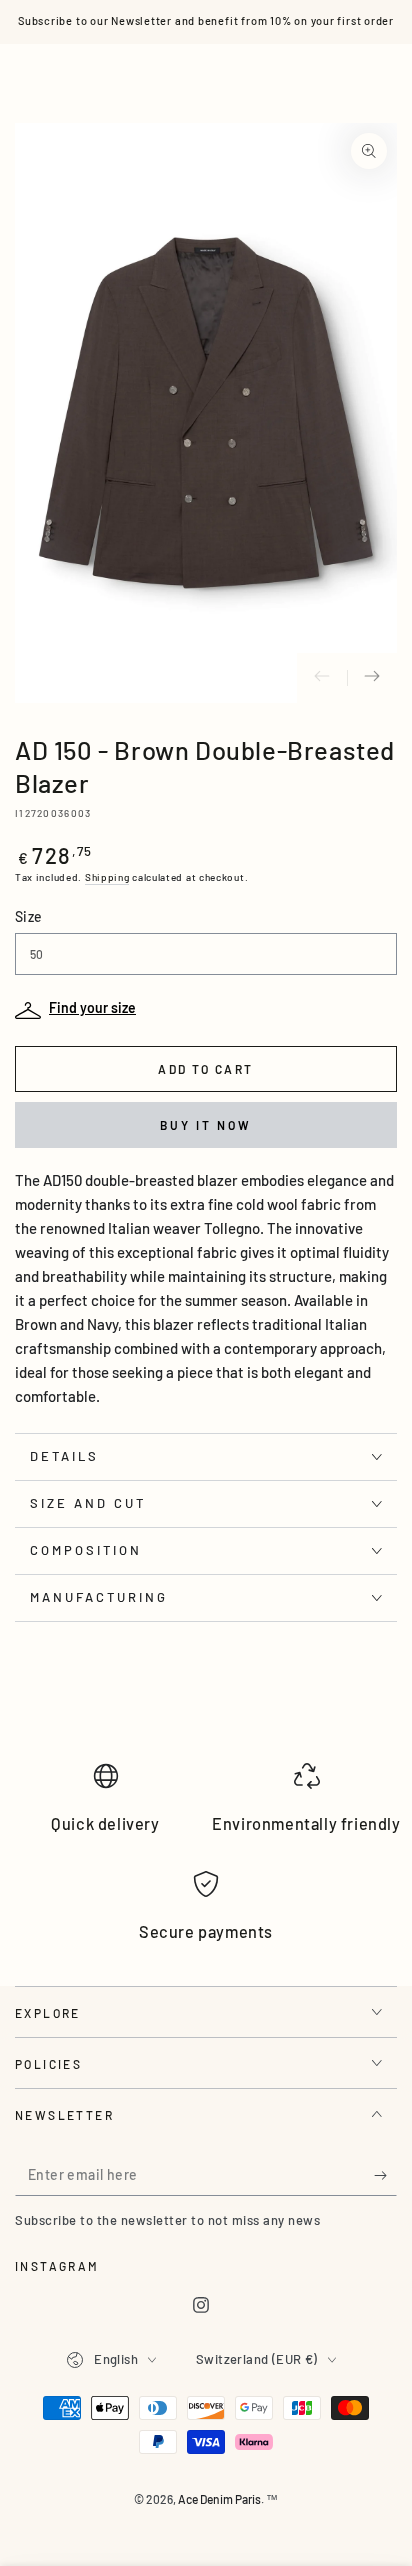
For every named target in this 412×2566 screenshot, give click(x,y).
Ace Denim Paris (219, 2499)
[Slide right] (372, 678)
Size (29, 916)
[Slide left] (322, 678)
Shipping (107, 877)
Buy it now (206, 1125)
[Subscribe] (385, 2176)
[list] (206, 1861)
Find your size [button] (92, 1007)
